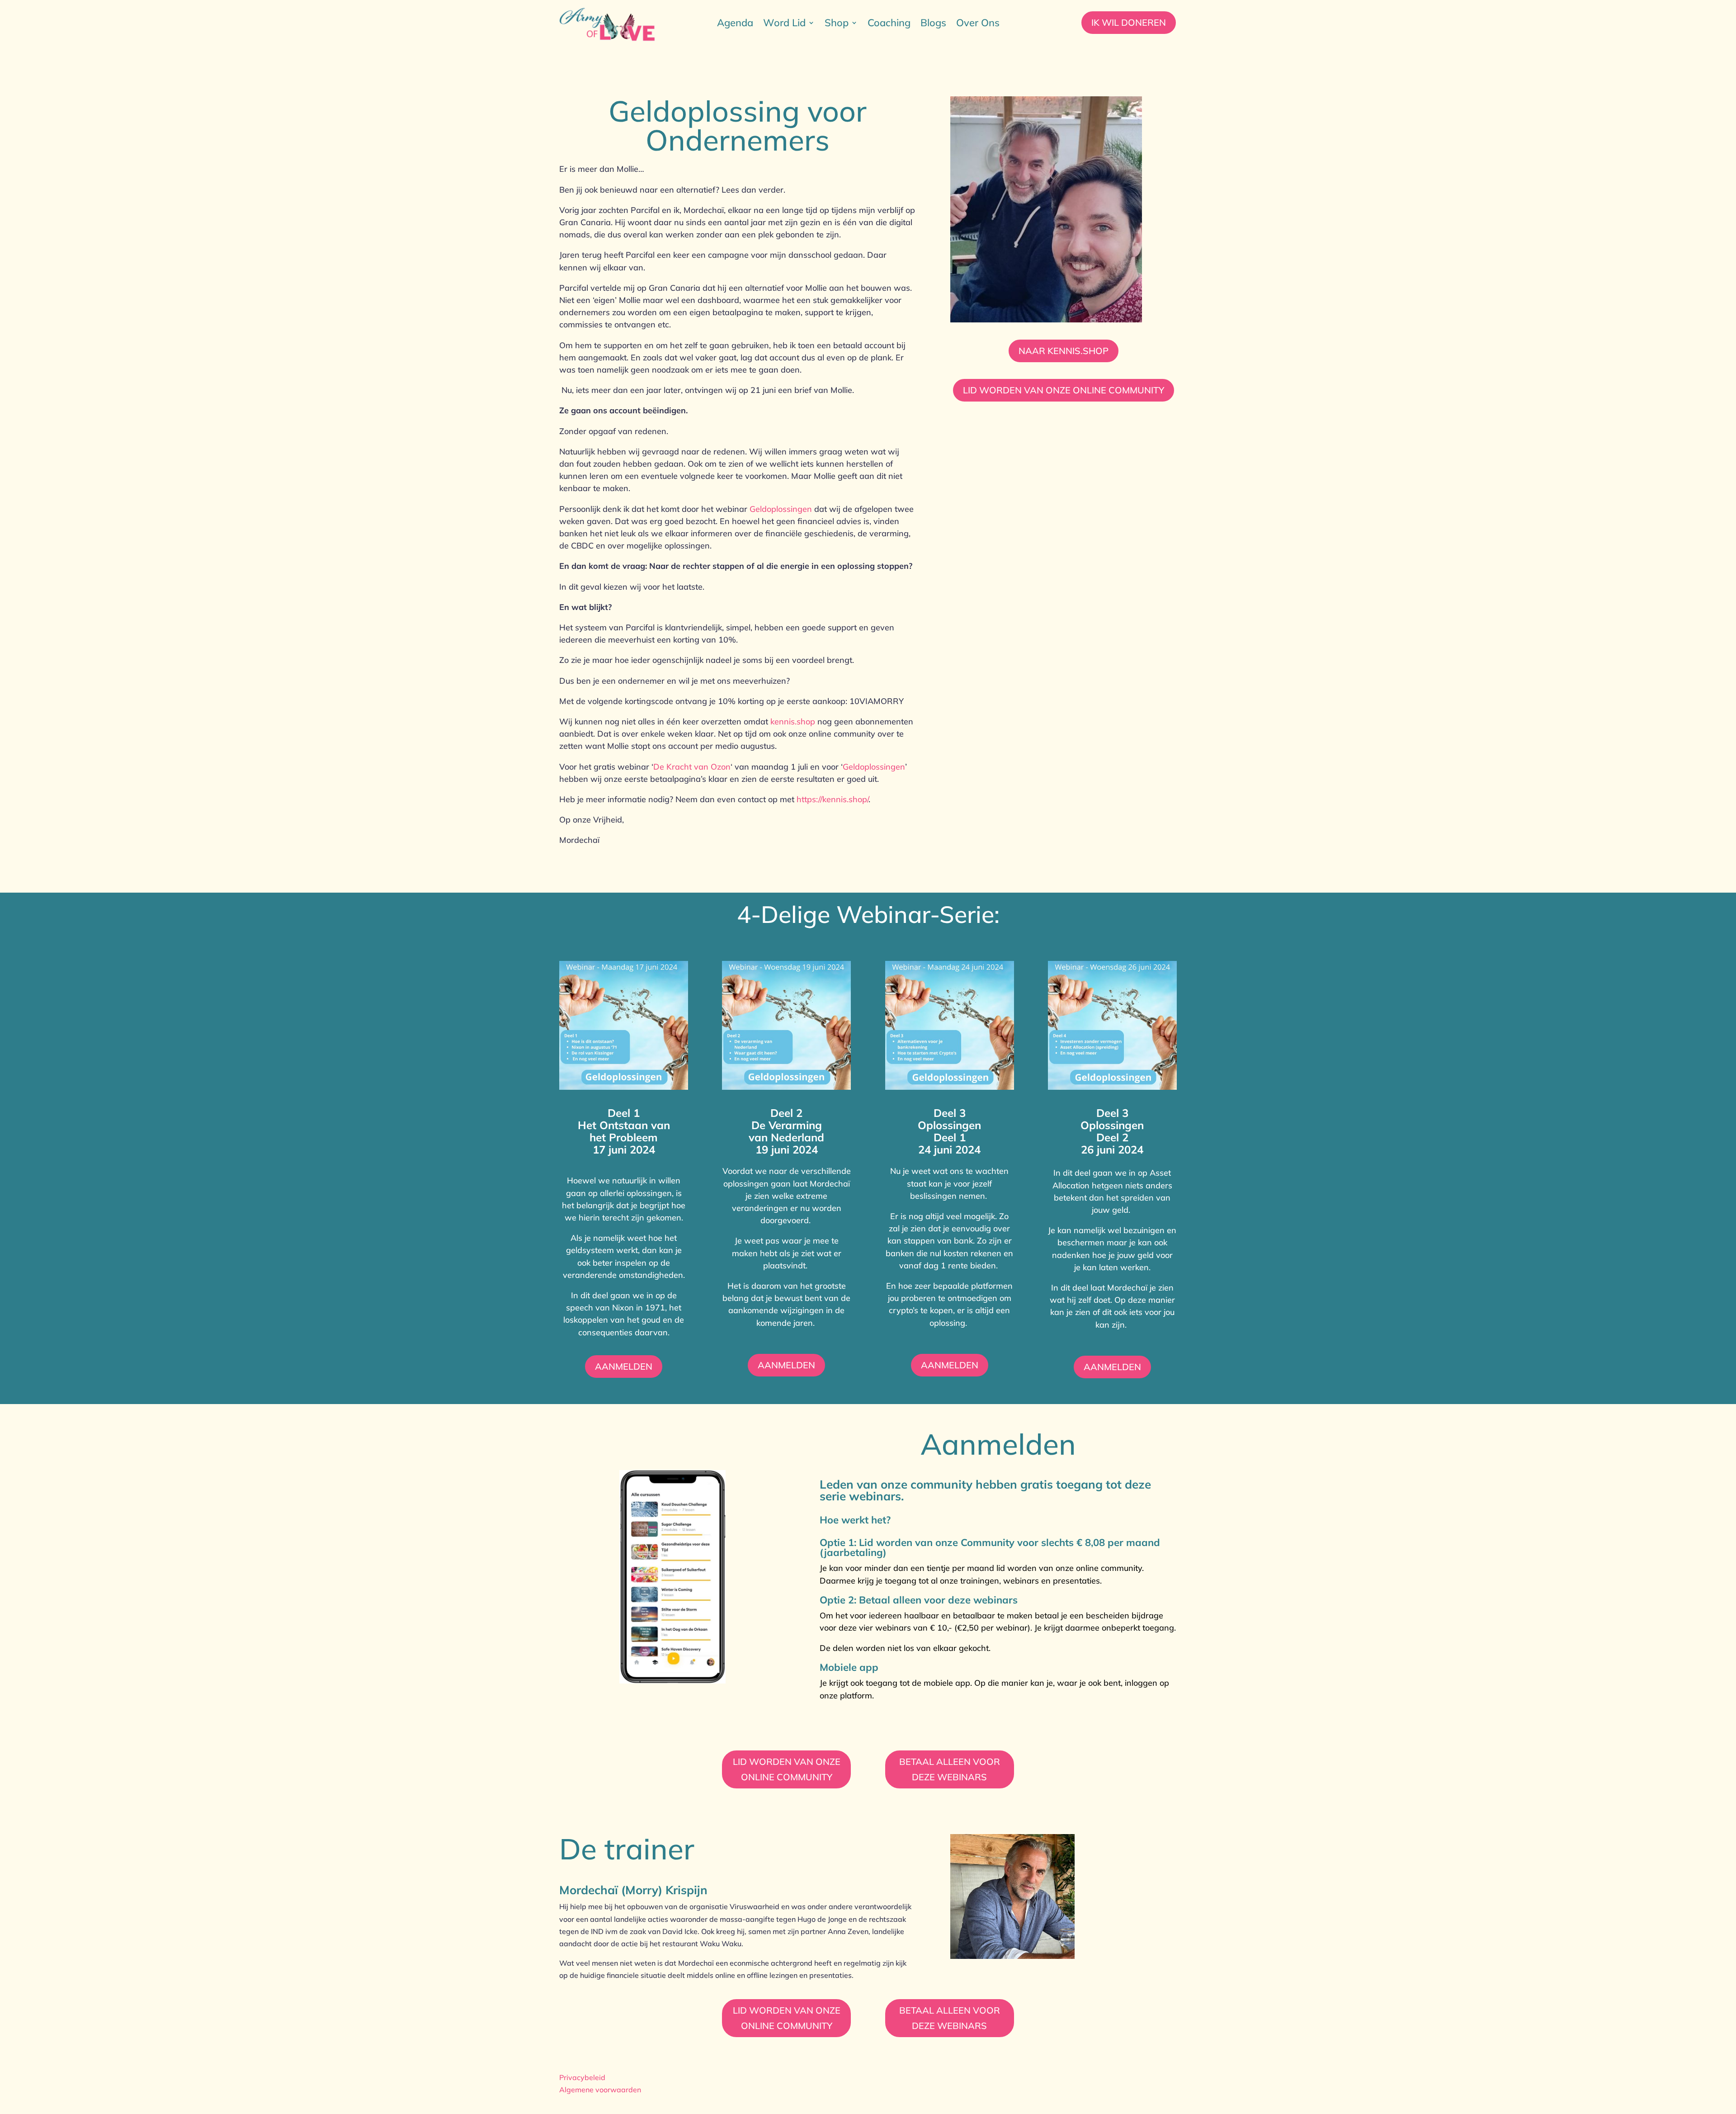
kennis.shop (793, 721)
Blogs (933, 24)
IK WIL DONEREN (1129, 22)
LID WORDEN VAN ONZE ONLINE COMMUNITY (1064, 390)
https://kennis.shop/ (833, 799)
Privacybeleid (582, 2077)
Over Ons (978, 24)
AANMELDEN (624, 1366)
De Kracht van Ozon (692, 767)
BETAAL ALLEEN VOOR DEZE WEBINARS (950, 1769)
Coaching (889, 24)
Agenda (735, 24)
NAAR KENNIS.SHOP (1064, 351)
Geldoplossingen (781, 509)
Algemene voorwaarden (600, 2090)
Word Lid (784, 24)
